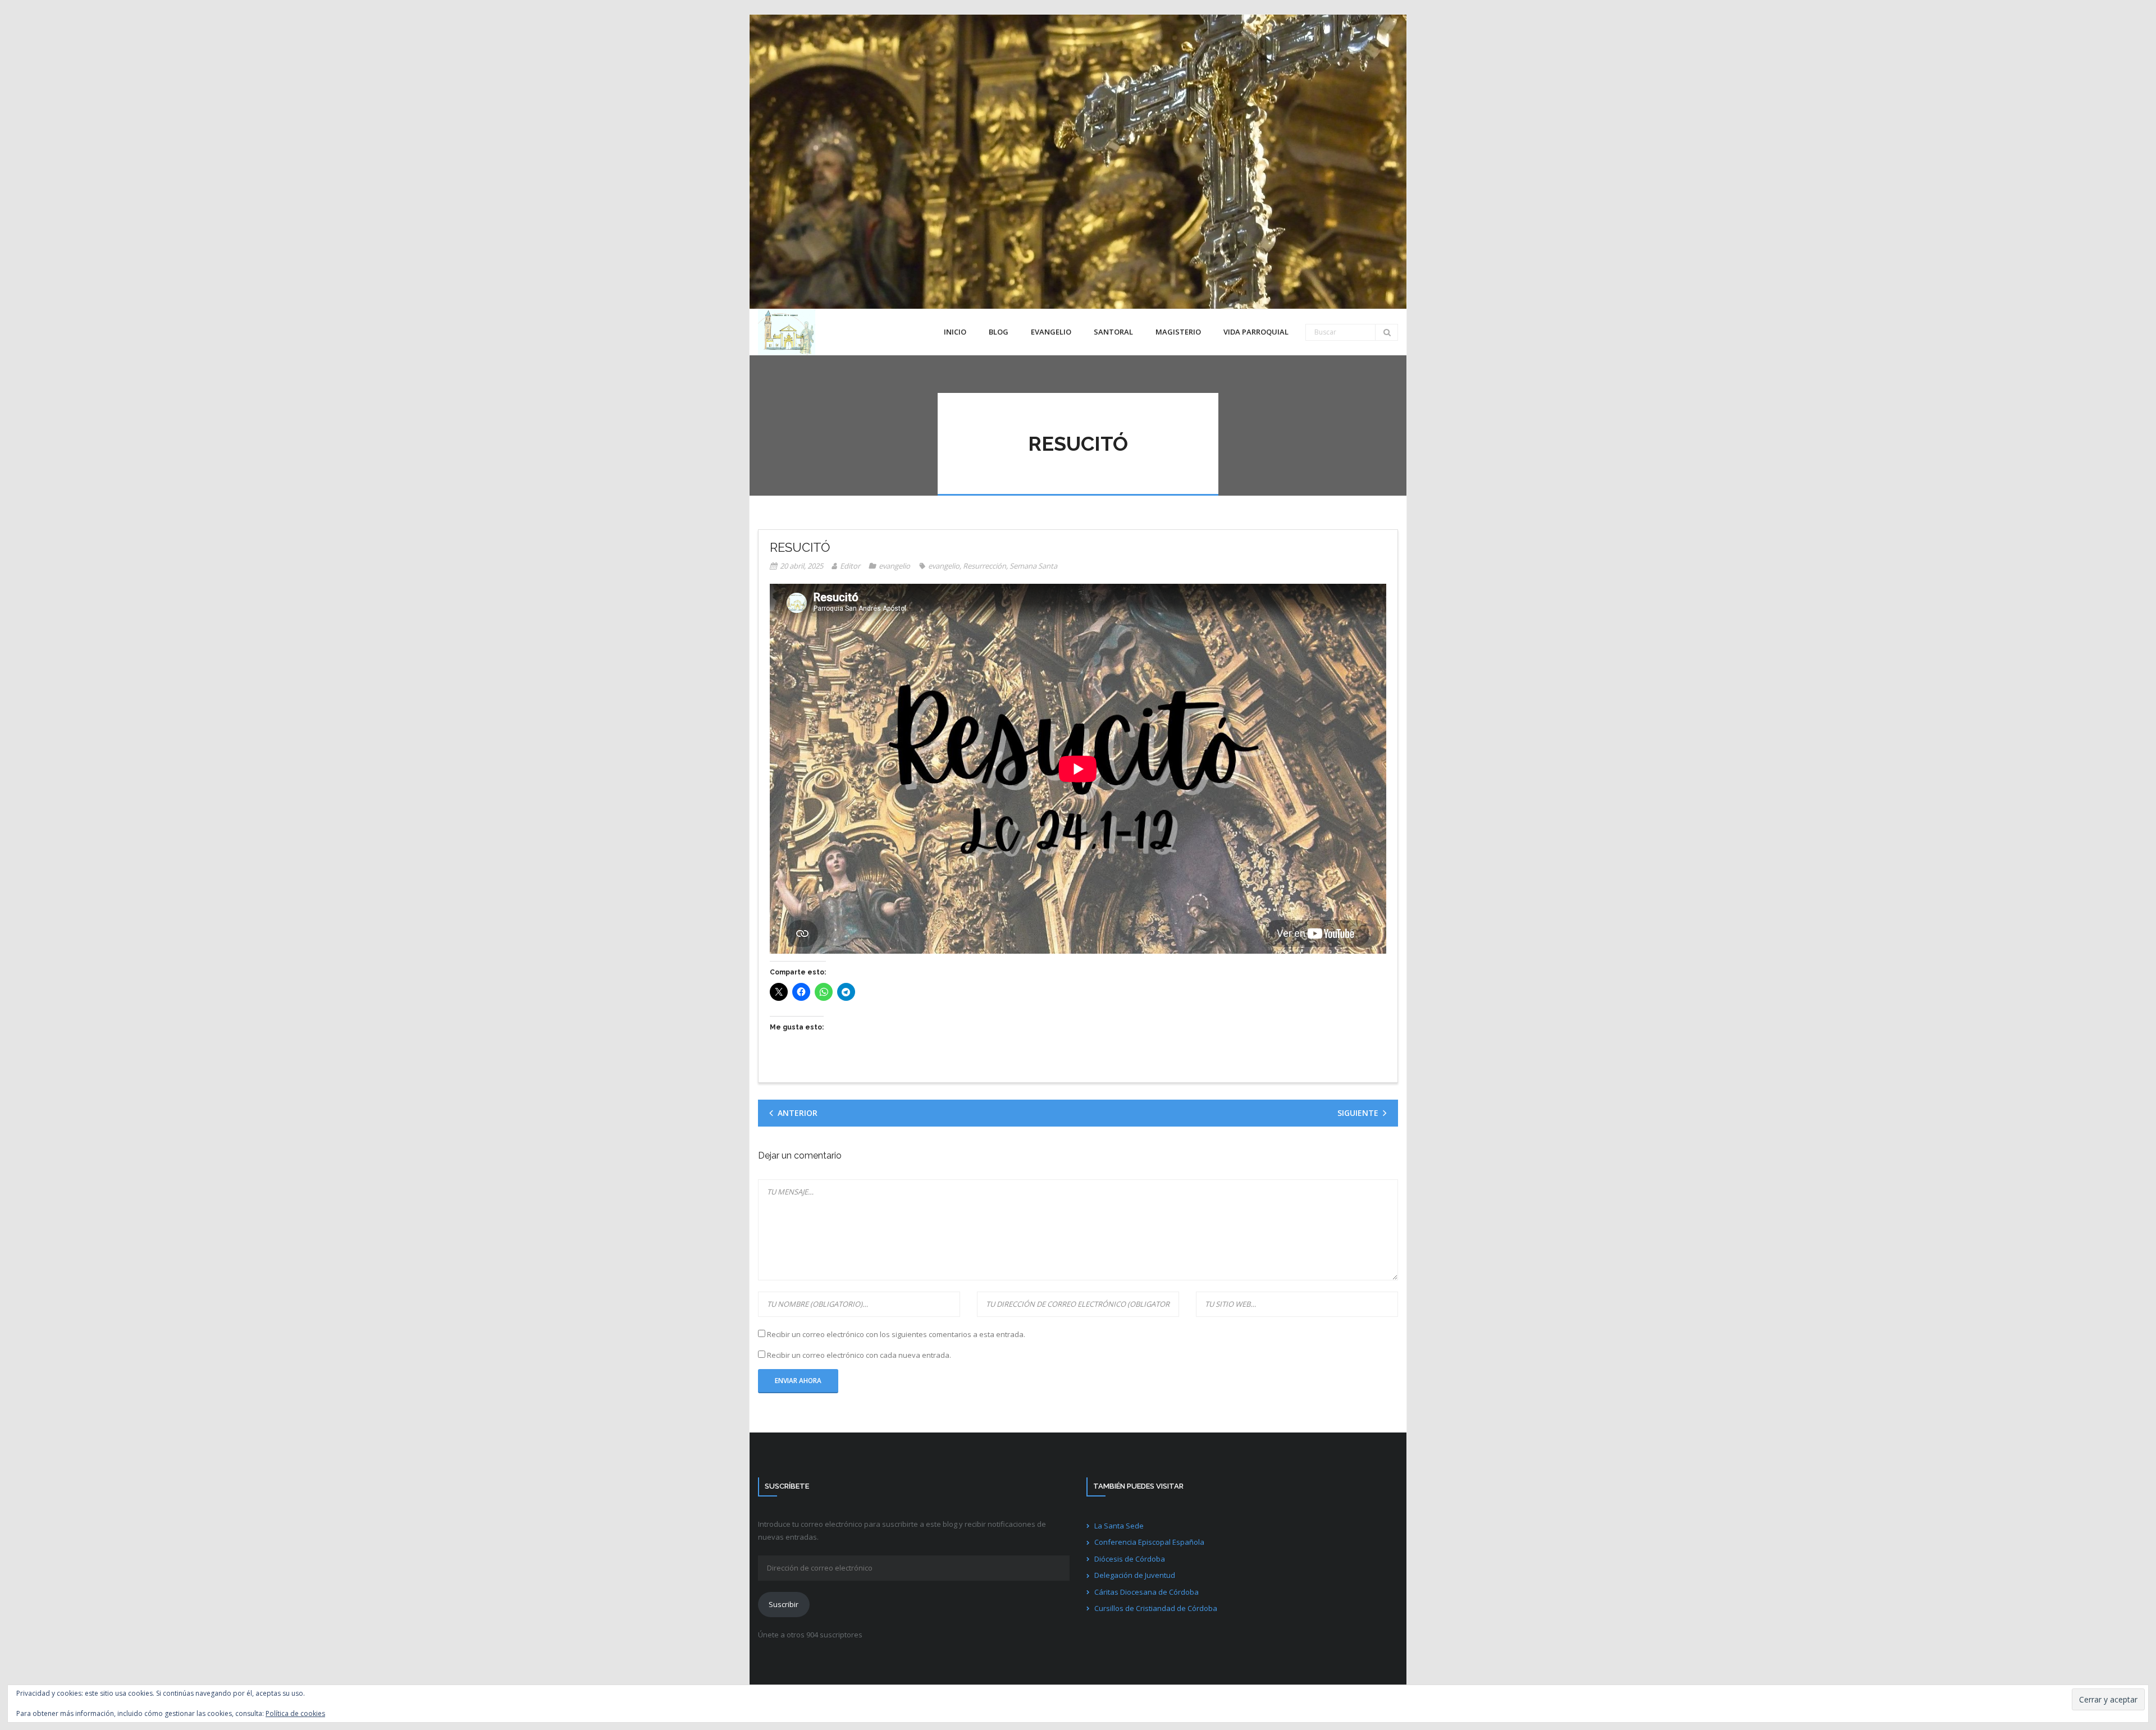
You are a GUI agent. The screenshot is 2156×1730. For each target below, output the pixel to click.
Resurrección (985, 566)
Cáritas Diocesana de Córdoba (1146, 1592)
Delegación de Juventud (1135, 1575)
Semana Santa (1033, 566)
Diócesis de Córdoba (1130, 1559)
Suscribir (784, 1604)
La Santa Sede (1119, 1526)
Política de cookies (295, 1713)
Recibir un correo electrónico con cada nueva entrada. (859, 1355)
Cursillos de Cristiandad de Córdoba (1156, 1608)
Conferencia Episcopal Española (1149, 1542)
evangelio (894, 566)
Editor (850, 566)
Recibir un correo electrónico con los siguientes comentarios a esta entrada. (896, 1334)
